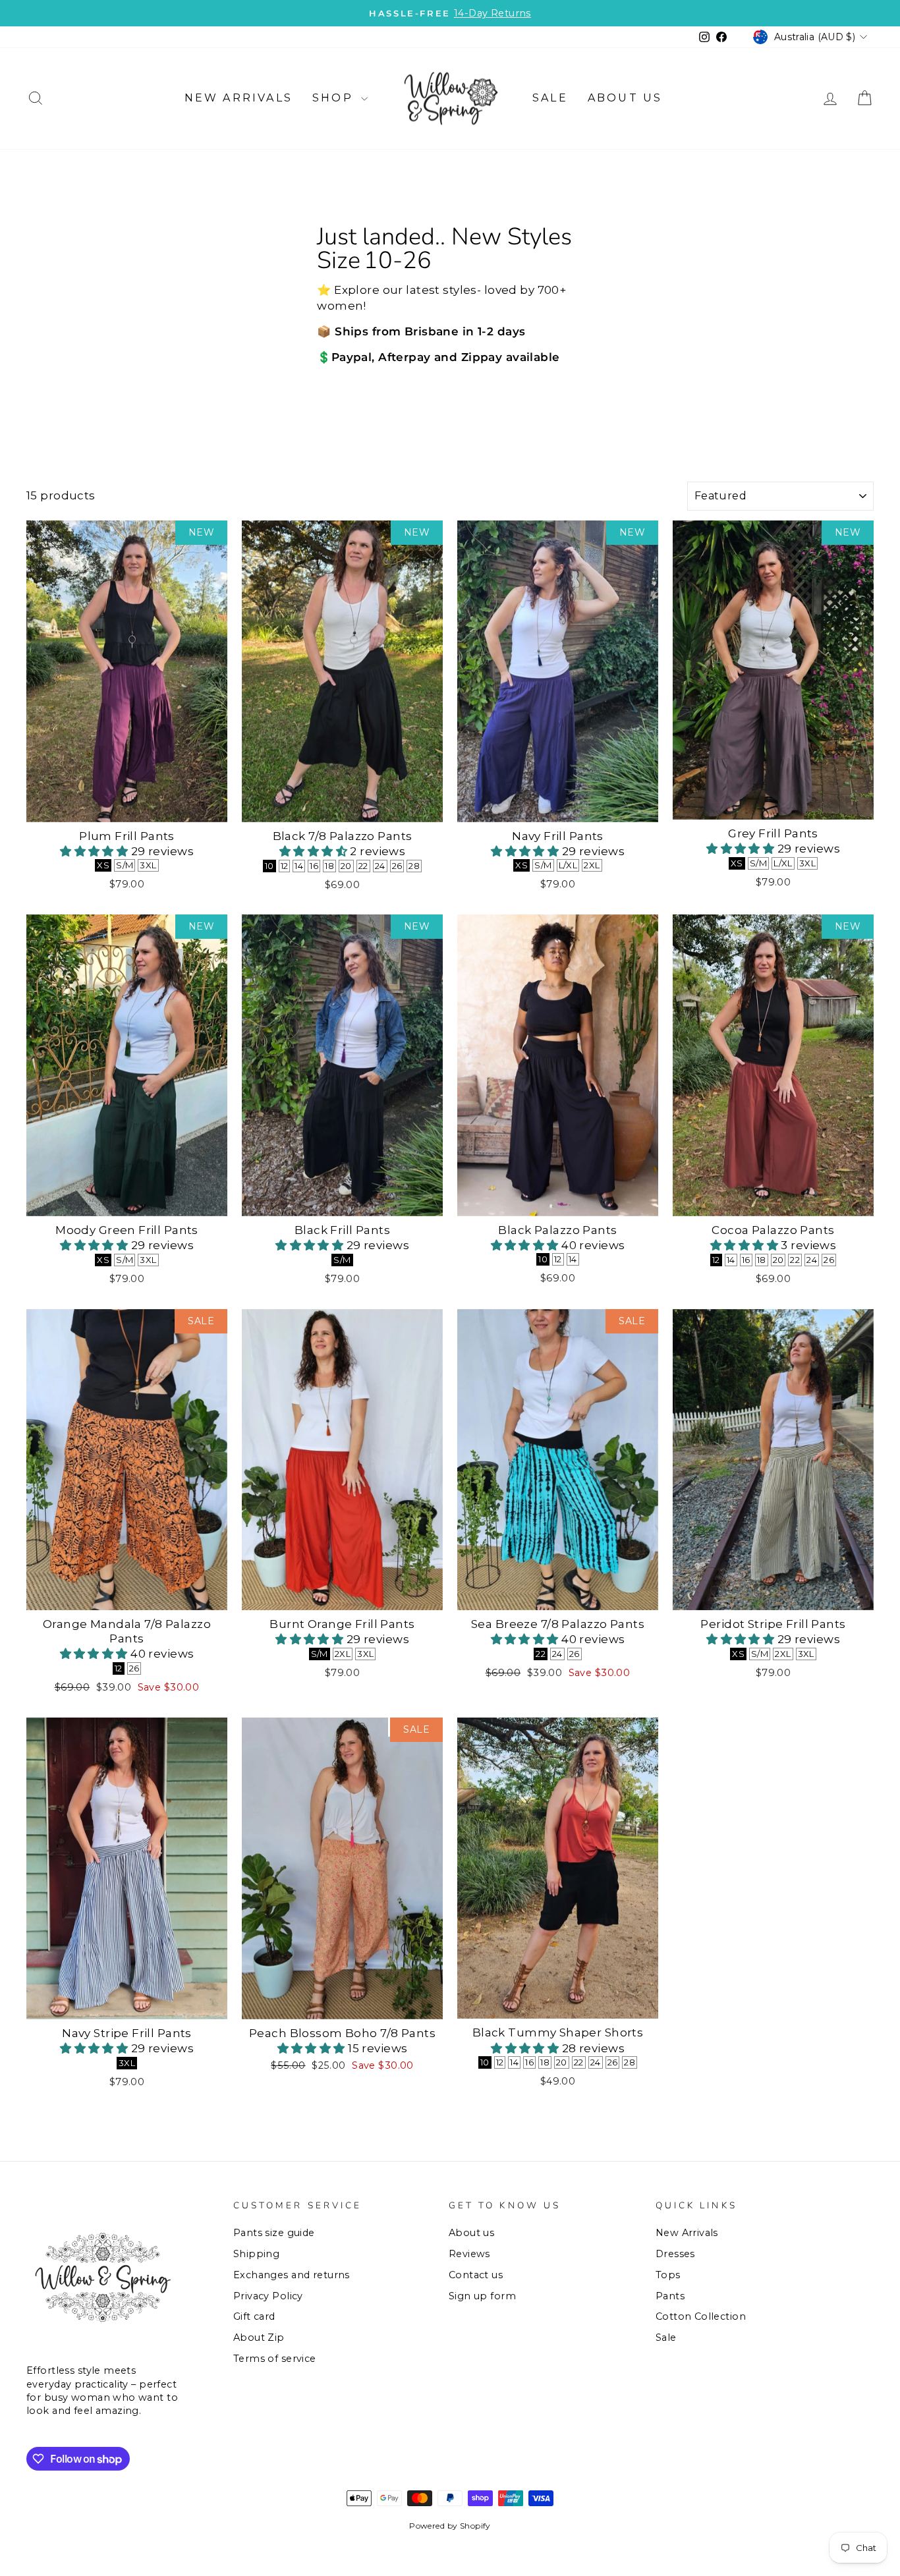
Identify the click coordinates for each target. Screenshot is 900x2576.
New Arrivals (239, 98)
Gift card (254, 2316)
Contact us (476, 2275)
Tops (668, 2275)
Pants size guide (274, 2233)
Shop (335, 98)
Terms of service (275, 2359)
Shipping (256, 2254)
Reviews (469, 2254)
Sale (550, 98)
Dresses (675, 2254)
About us (625, 98)
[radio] (103, 865)
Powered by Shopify (450, 2526)
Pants (670, 2296)
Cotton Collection (701, 2316)
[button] (96, 851)
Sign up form (482, 2296)
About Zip (259, 2338)
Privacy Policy (268, 2296)
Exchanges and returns (292, 2275)
